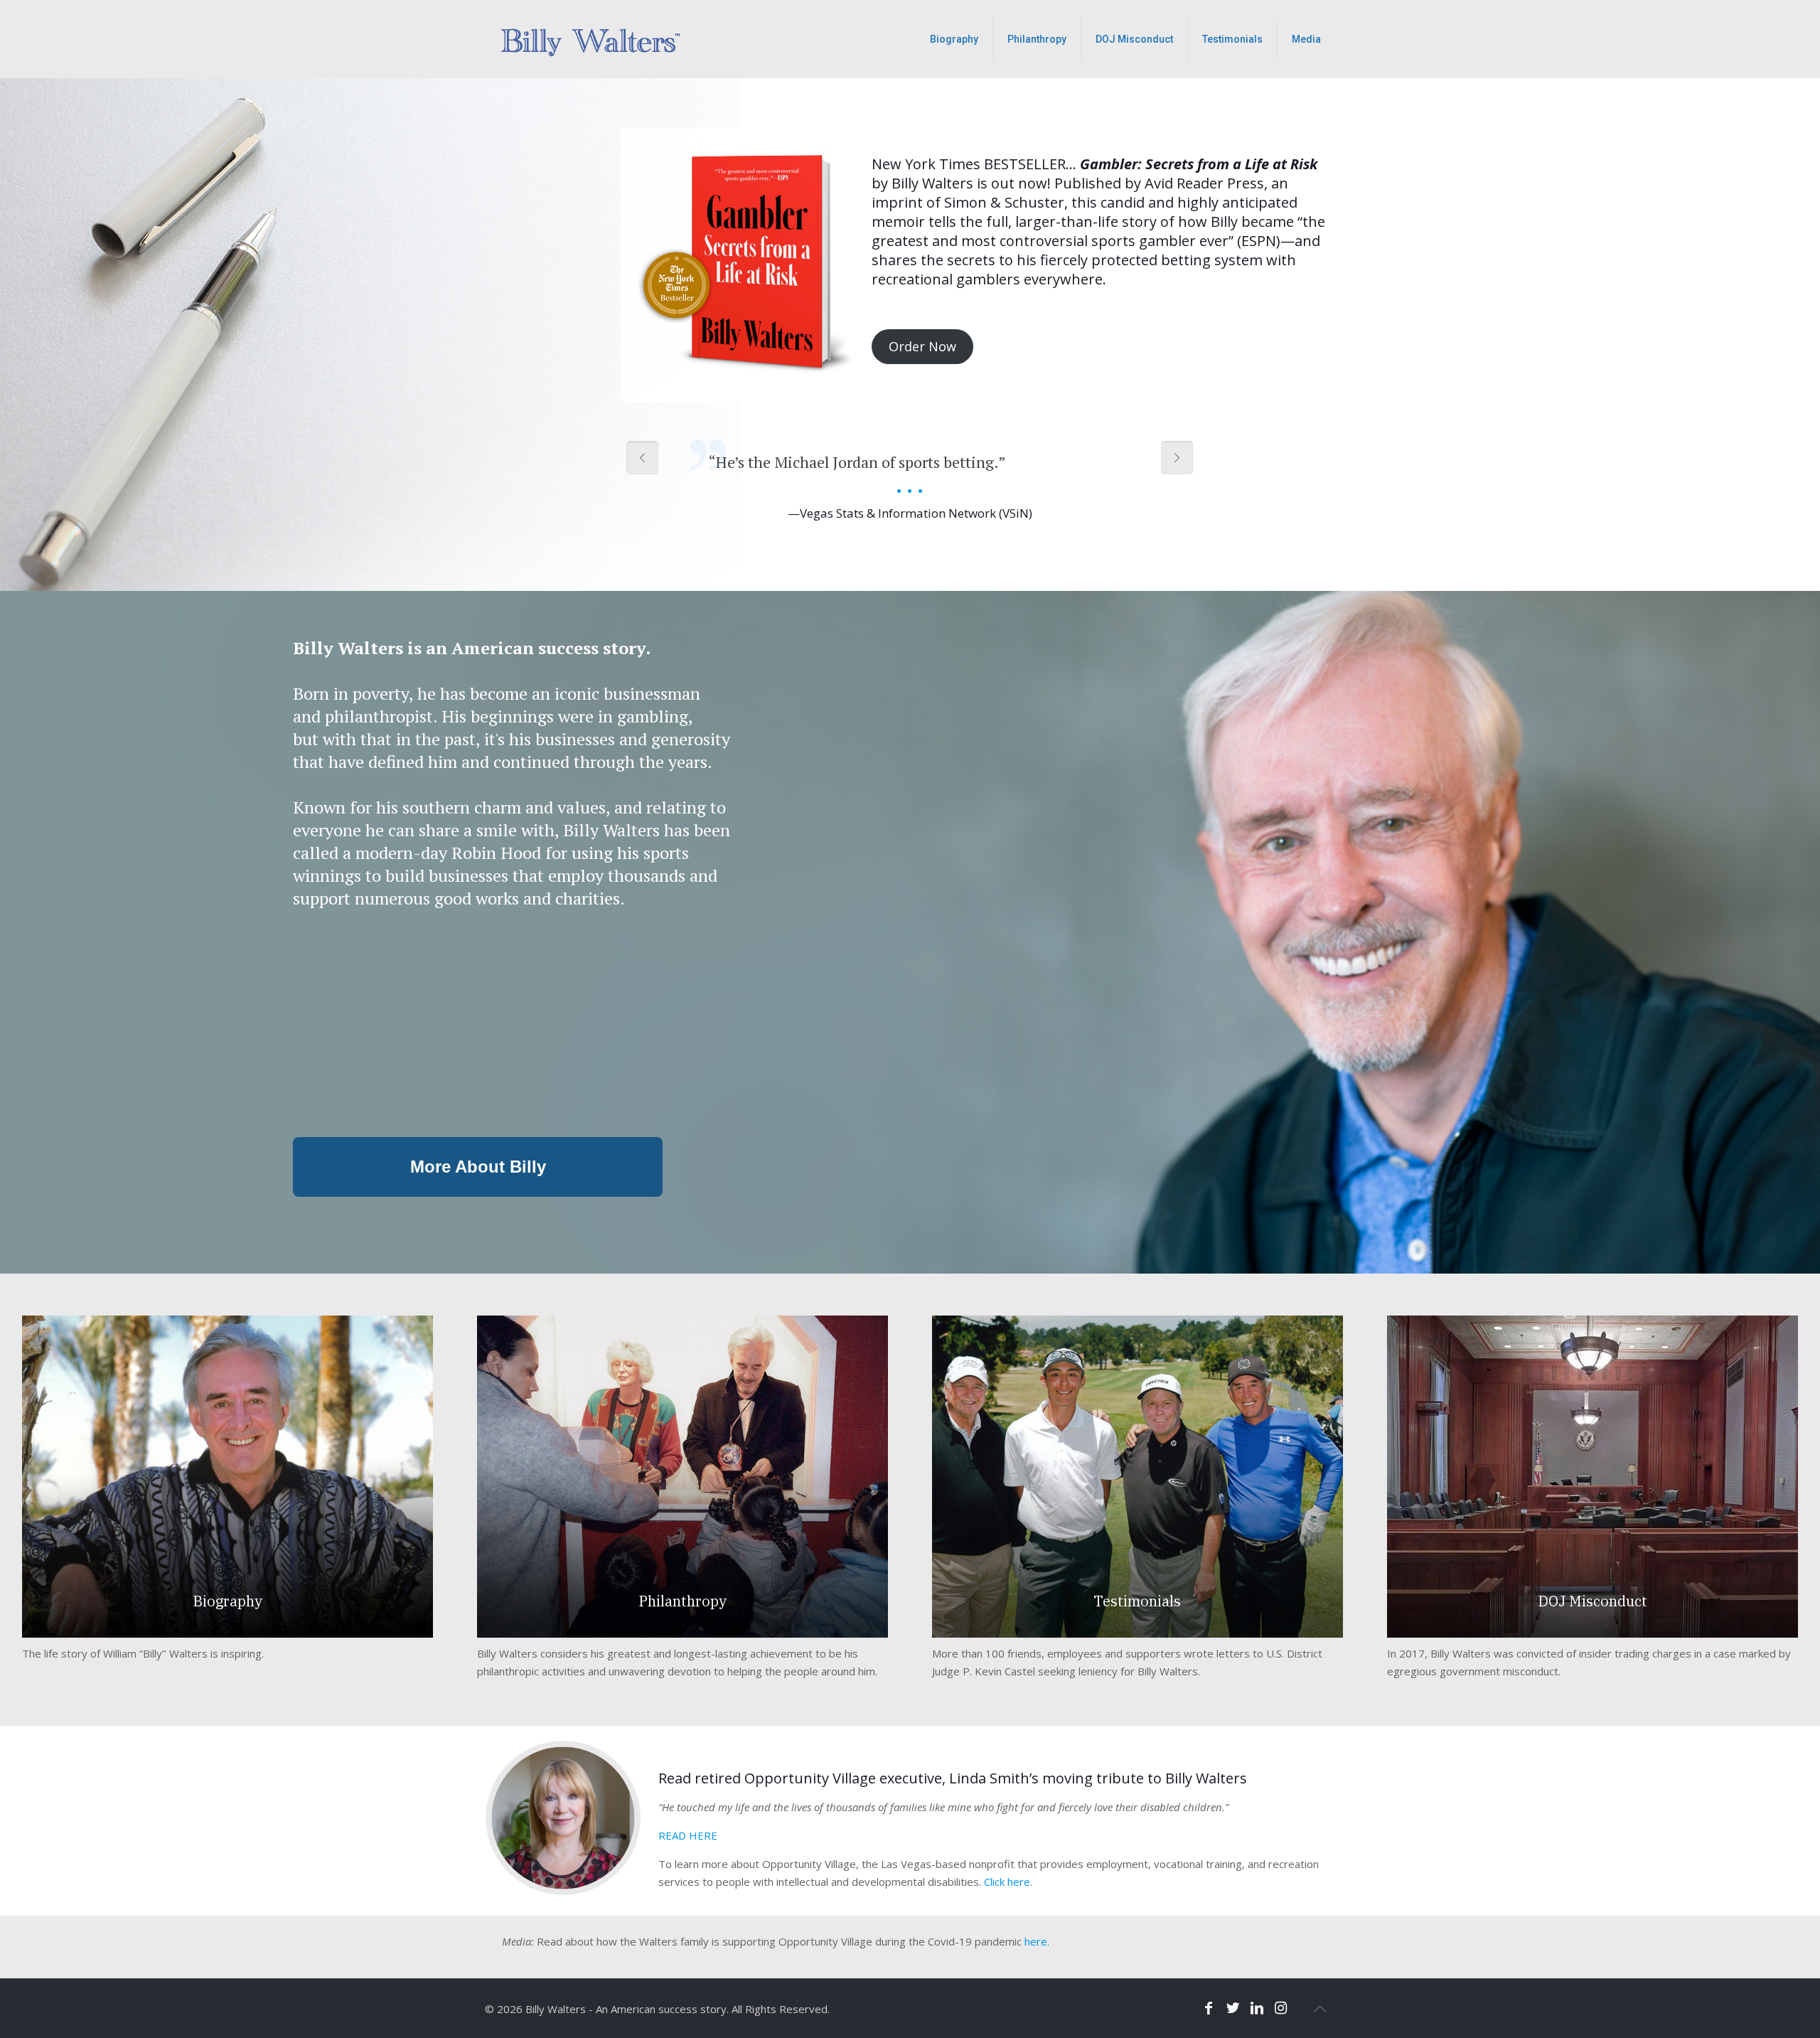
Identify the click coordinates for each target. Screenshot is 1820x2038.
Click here (1007, 1882)
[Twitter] (1233, 2008)
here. (1037, 1941)
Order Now (922, 346)
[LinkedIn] (1257, 2008)
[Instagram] (1281, 2008)
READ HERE (688, 1835)
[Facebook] (1209, 2008)
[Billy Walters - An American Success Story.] (595, 39)
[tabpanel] (910, 472)
